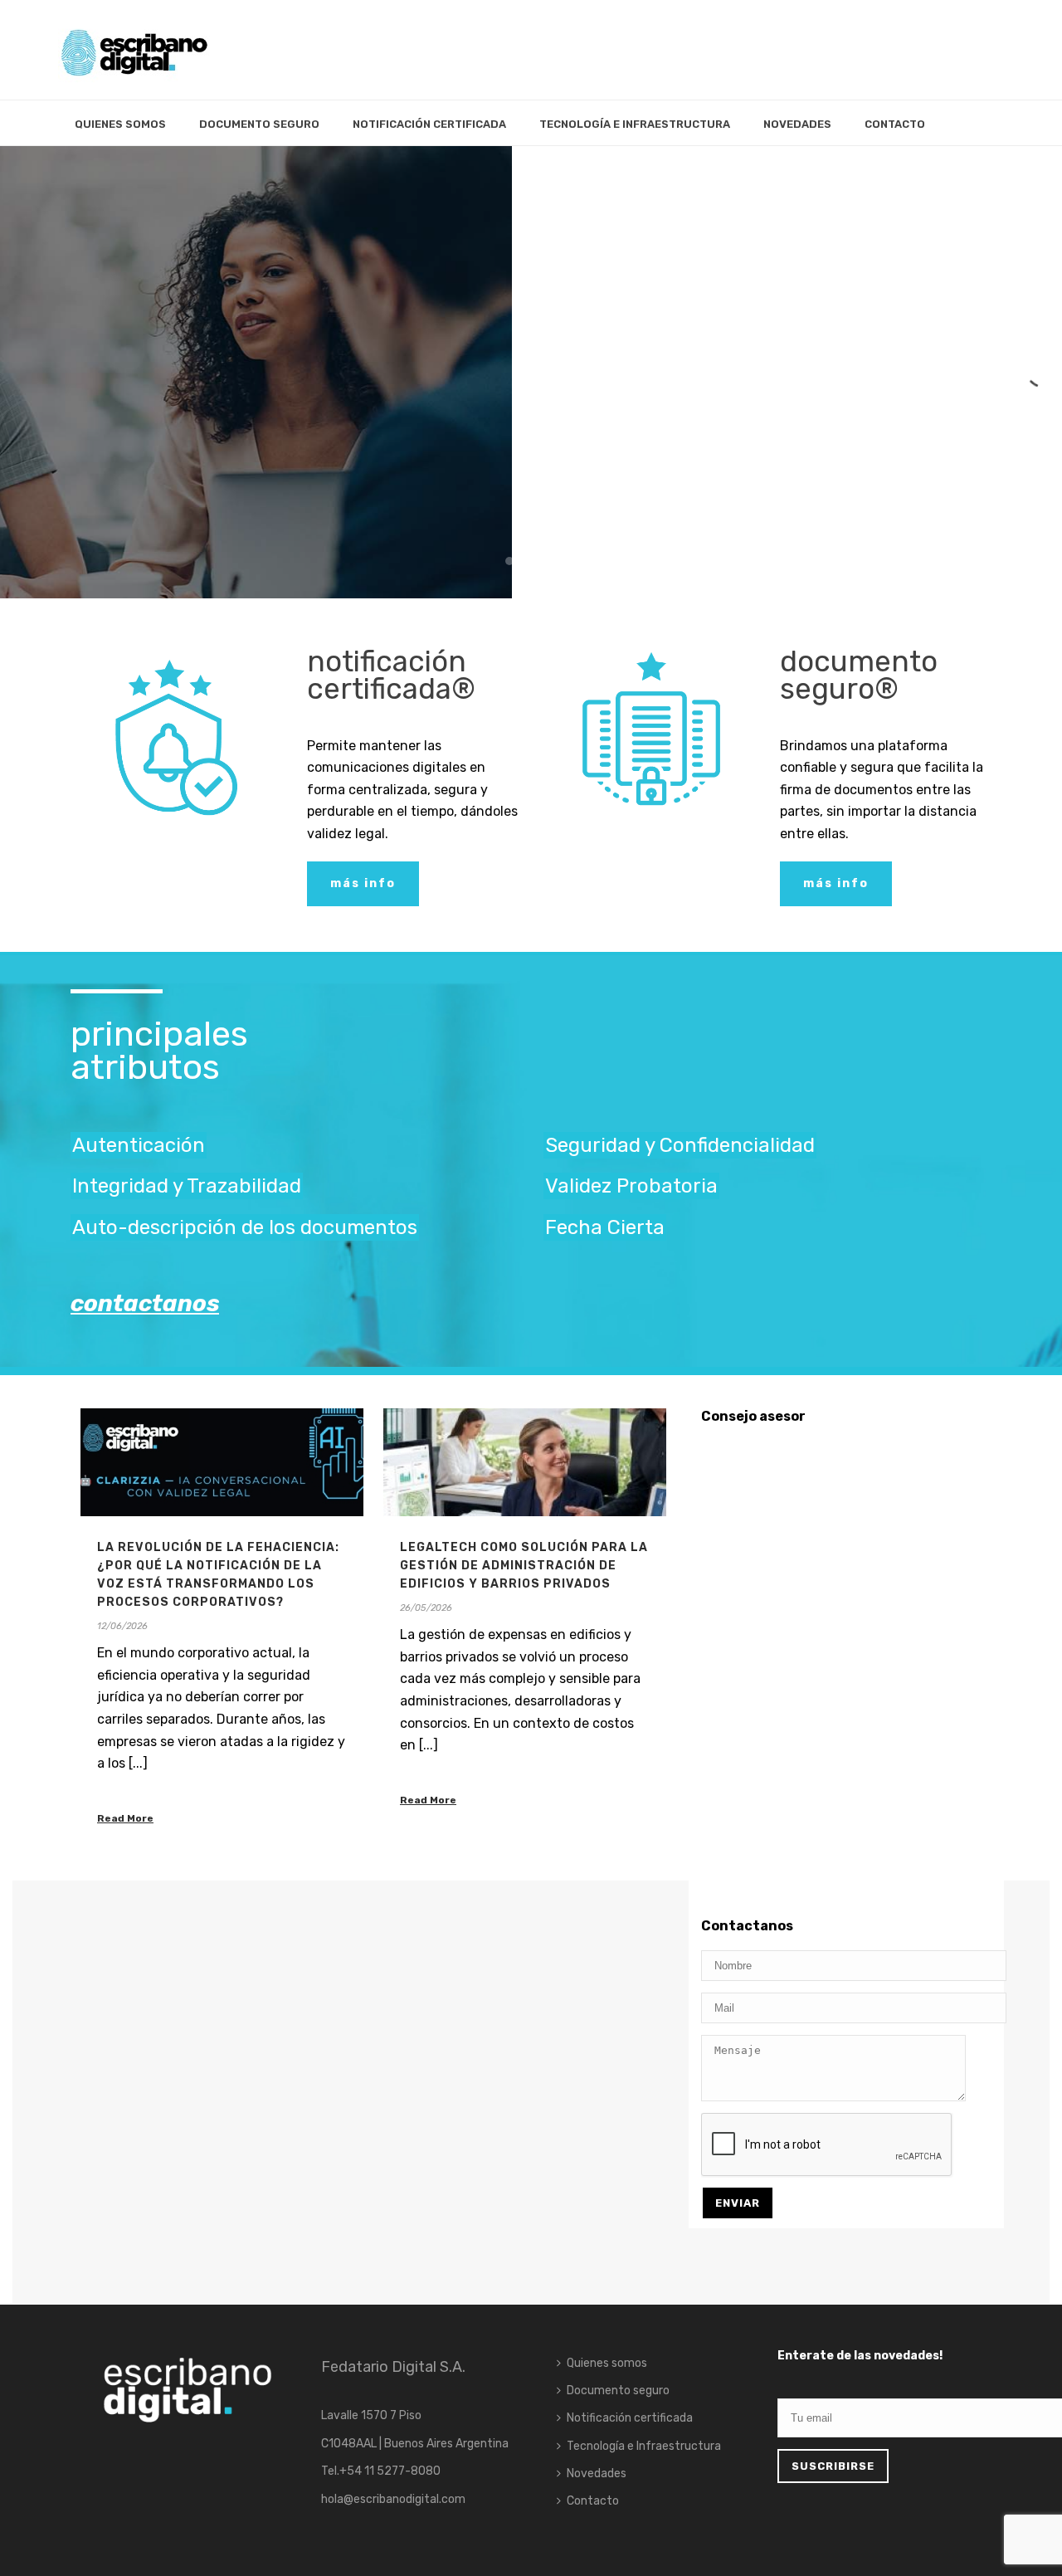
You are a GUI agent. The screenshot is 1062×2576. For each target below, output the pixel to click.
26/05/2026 (426, 1608)
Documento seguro (259, 124)
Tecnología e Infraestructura (635, 124)
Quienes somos (120, 124)
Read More (125, 1818)
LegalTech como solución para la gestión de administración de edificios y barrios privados (524, 1566)
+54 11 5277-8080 (390, 2471)
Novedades (797, 124)
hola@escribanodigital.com (393, 2499)
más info (118, 441)
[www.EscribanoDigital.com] (134, 50)
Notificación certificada (429, 124)
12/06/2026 (122, 1626)
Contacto (895, 124)
